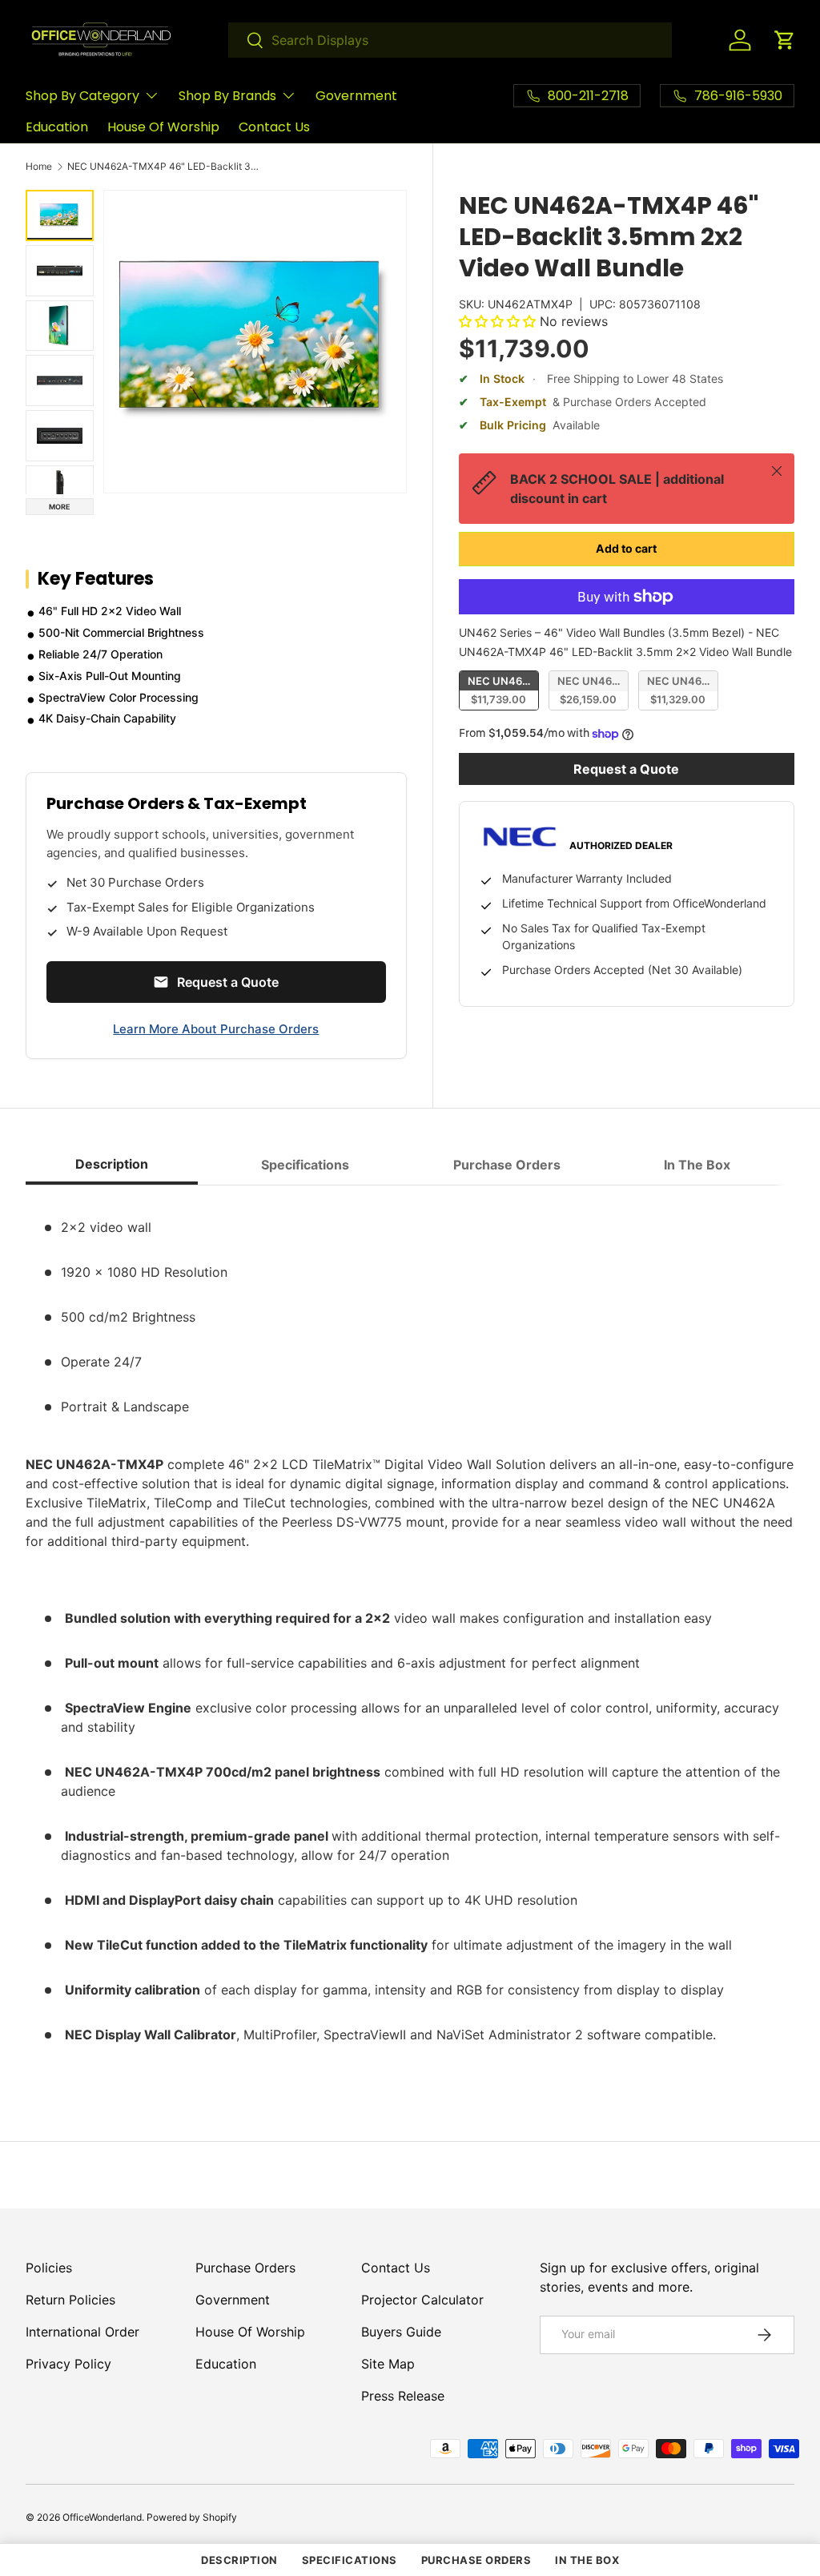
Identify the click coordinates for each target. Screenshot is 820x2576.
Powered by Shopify (192, 2517)
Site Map (388, 2364)
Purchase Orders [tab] (507, 1165)
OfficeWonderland (102, 2517)
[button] (785, 40)
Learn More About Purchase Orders (216, 1029)
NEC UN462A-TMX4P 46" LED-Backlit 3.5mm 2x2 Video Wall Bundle (163, 167)
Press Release (403, 2396)
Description (239, 2560)
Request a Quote (626, 769)
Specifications (350, 2560)
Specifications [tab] (305, 1165)
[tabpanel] (410, 1634)
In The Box (587, 2560)
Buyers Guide (401, 2332)
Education (57, 127)
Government (356, 96)
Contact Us (274, 127)
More (60, 507)
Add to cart (626, 548)
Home (39, 167)
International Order (82, 2332)
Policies (49, 2268)
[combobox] (450, 40)
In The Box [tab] (697, 1165)
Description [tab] (112, 1164)
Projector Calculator (422, 2300)
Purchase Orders (245, 2268)
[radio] (499, 690)
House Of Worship (163, 127)
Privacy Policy (68, 2364)
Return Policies (70, 2300)
